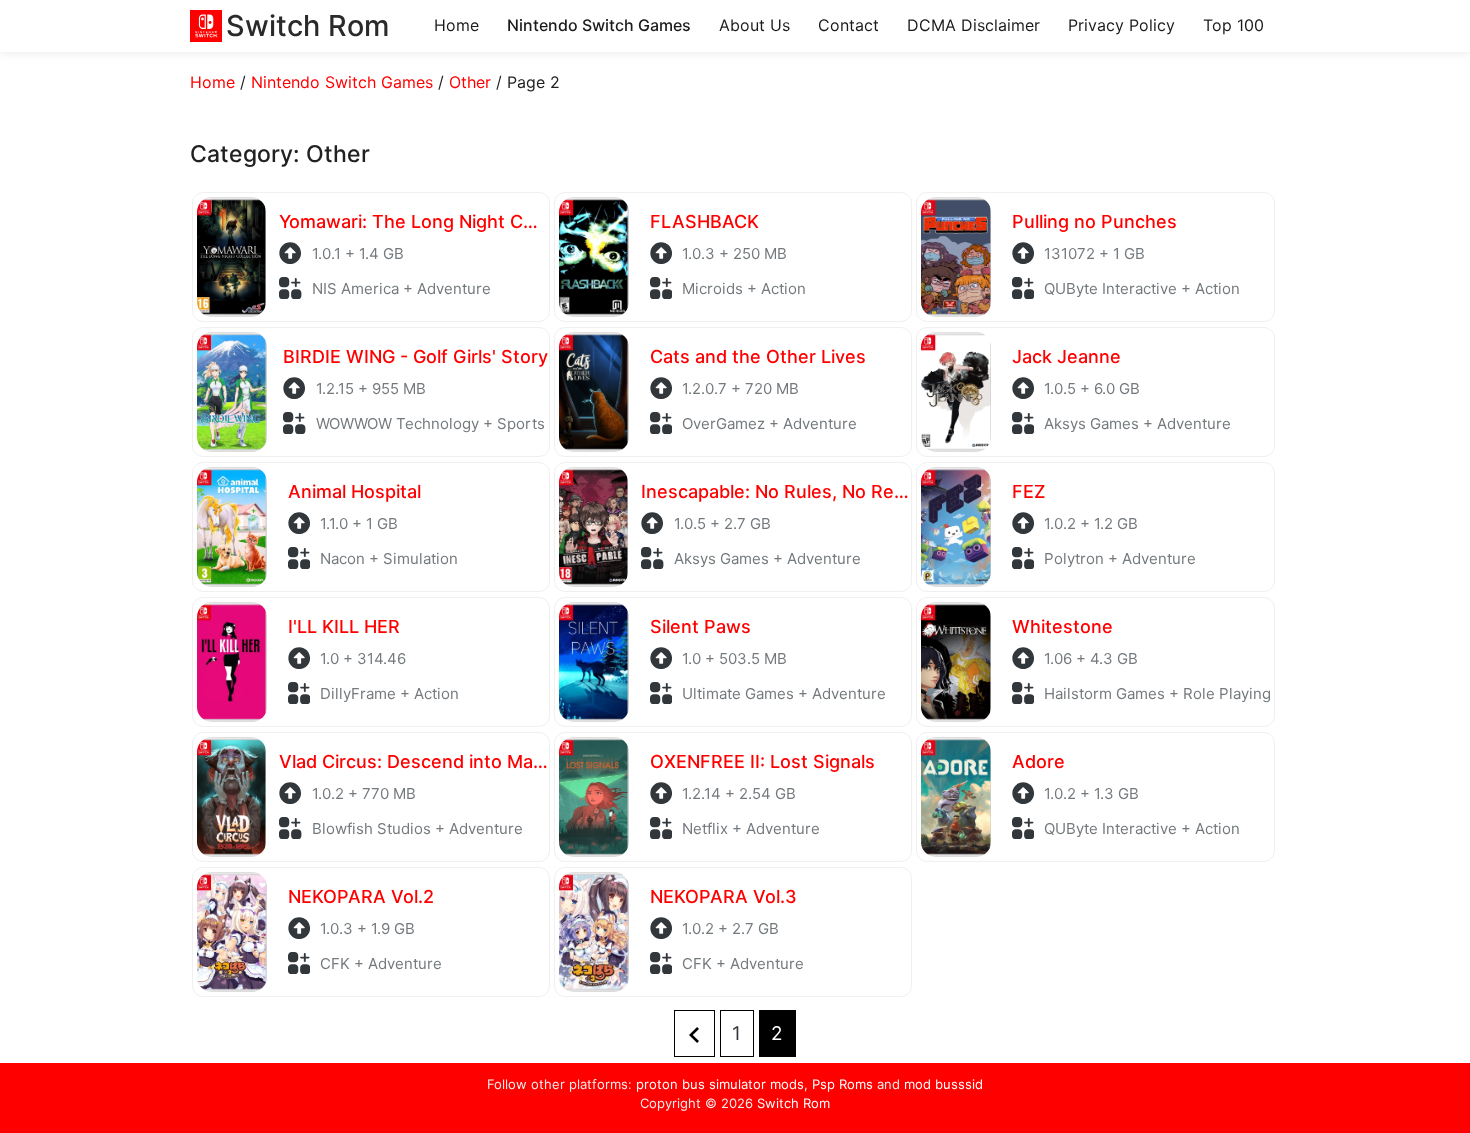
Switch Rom (793, 1103)
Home (456, 25)
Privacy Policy (1121, 25)
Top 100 (1233, 25)
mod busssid (943, 1084)
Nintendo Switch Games (599, 25)
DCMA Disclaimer (973, 25)
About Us (754, 25)
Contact (848, 25)
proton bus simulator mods (720, 1084)
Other (470, 82)
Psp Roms (842, 1084)
